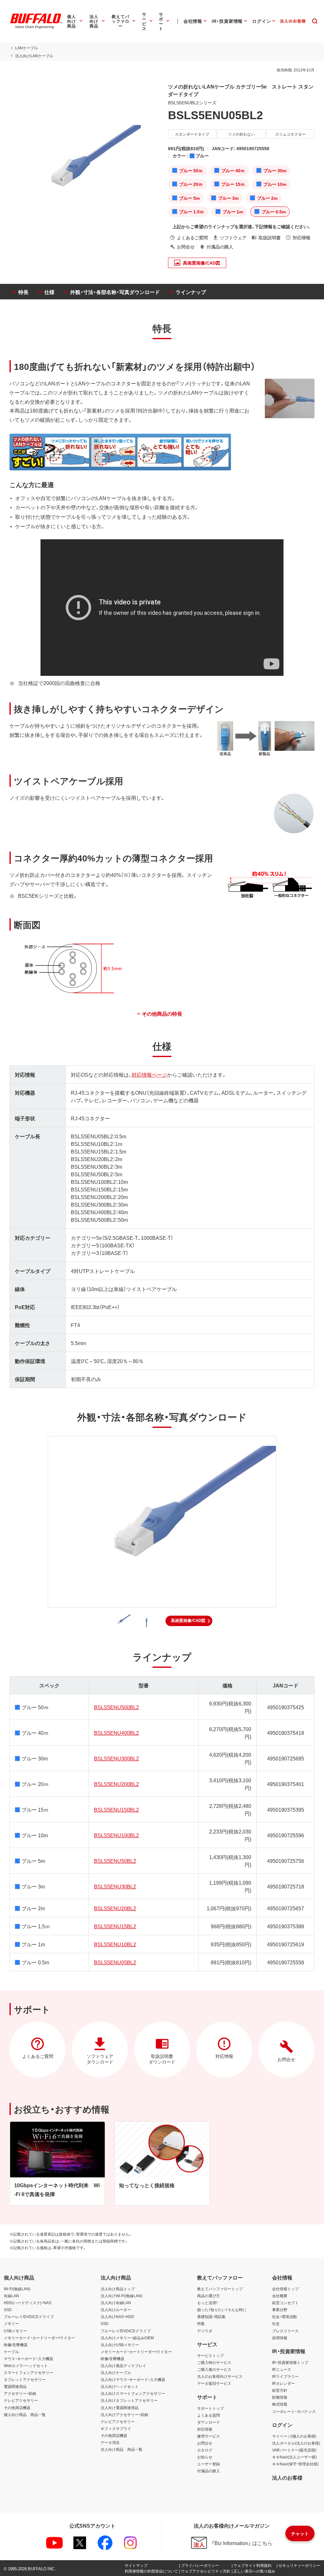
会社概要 (280, 2296)
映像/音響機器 (16, 2345)
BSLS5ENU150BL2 (116, 1809)
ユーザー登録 (209, 2464)
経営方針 (280, 2390)
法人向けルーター (116, 2310)
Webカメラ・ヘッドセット (26, 2365)
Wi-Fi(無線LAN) (17, 2289)
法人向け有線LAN (116, 2303)
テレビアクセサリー (21, 2400)
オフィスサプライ (116, 2428)
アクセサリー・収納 (20, 2393)
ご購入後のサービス (214, 2369)
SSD (8, 2310)
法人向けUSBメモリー (120, 2345)
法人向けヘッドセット (120, 2386)
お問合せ (205, 2443)
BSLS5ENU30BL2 (115, 1886)
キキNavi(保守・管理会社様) (295, 2464)
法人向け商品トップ (118, 2289)
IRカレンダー (283, 2383)
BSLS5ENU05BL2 (115, 1962)
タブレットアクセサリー (25, 2379)
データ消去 (110, 2442)
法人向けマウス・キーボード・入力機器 (133, 2379)
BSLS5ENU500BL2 (116, 1707)
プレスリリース (285, 2331)
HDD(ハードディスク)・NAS (28, 2303)
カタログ (205, 2450)
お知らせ (205, 2457)
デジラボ (205, 2331)
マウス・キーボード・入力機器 (28, 2359)
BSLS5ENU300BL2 (116, 1758)
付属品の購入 (209, 2471)
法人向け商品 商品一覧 (121, 2449)
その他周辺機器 (17, 2408)
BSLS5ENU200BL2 (116, 1784)
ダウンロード (209, 2422)
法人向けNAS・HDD (117, 2316)
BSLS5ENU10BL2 (115, 1944)
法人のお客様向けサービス (220, 2376)
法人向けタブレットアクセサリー (129, 2400)
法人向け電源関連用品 (120, 2408)
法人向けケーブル (116, 2372)
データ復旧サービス (214, 2383)
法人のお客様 (287, 2477)
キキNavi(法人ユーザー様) (294, 2457)
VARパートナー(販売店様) (294, 2450)
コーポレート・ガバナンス (294, 2411)
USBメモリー (15, 2331)
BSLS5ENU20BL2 (115, 1908)
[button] (189, 1621)
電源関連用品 (15, 2386)
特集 (201, 2323)
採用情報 (280, 2338)
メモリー (11, 2323)
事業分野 (280, 2310)
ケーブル (11, 2352)
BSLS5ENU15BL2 (115, 1926)
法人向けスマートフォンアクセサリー (133, 2393)
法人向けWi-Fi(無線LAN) (121, 2296)
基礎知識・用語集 (211, 2316)
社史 (276, 2323)
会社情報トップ (285, 2289)
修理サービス (209, 2436)
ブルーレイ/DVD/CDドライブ (29, 2316)
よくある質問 (209, 2415)
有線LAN (11, 2296)
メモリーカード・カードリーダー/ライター (39, 2338)
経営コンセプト (285, 2303)
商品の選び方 (209, 2296)
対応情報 (205, 2429)
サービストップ (210, 2355)
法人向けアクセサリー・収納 (124, 2414)
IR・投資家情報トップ (290, 2362)
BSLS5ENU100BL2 (116, 1835)
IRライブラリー (285, 2376)
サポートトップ (210, 2408)
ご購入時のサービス (214, 2362)
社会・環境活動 (284, 2316)
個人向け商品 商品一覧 (25, 2414)
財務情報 (280, 2397)
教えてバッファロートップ (220, 2289)
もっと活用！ (208, 2303)
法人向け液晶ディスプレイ (123, 2365)
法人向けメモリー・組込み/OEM (127, 2338)
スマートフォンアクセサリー (28, 2372)
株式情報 (280, 2404)
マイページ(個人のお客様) (294, 2436)
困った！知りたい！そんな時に (222, 2310)
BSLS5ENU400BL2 (116, 1733)
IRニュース (282, 2369)
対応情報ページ (149, 1074)
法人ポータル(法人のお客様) (296, 2443)
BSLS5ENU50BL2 (115, 1861)
